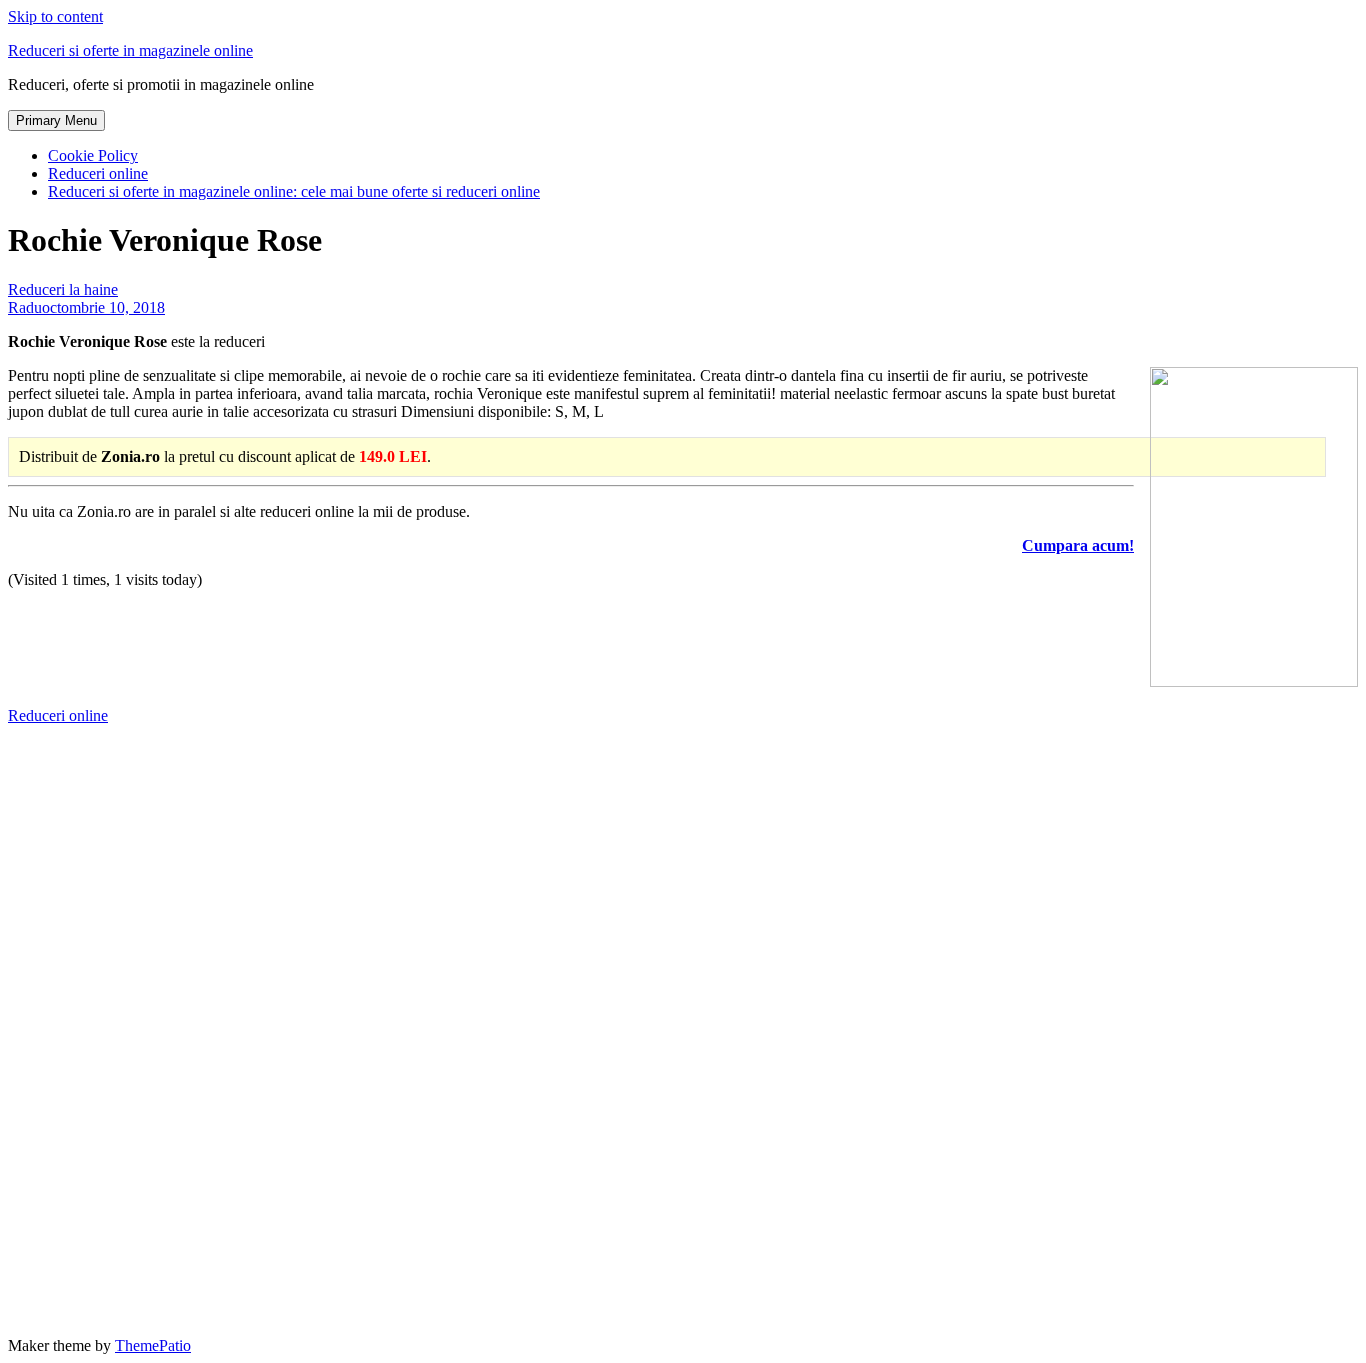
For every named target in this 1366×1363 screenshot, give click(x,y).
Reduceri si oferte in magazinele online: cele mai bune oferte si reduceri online (294, 191)
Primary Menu (56, 120)
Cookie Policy (93, 155)
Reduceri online (98, 173)
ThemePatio (153, 1345)
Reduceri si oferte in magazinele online (130, 50)
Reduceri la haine (63, 289)
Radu (25, 307)
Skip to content (55, 16)
